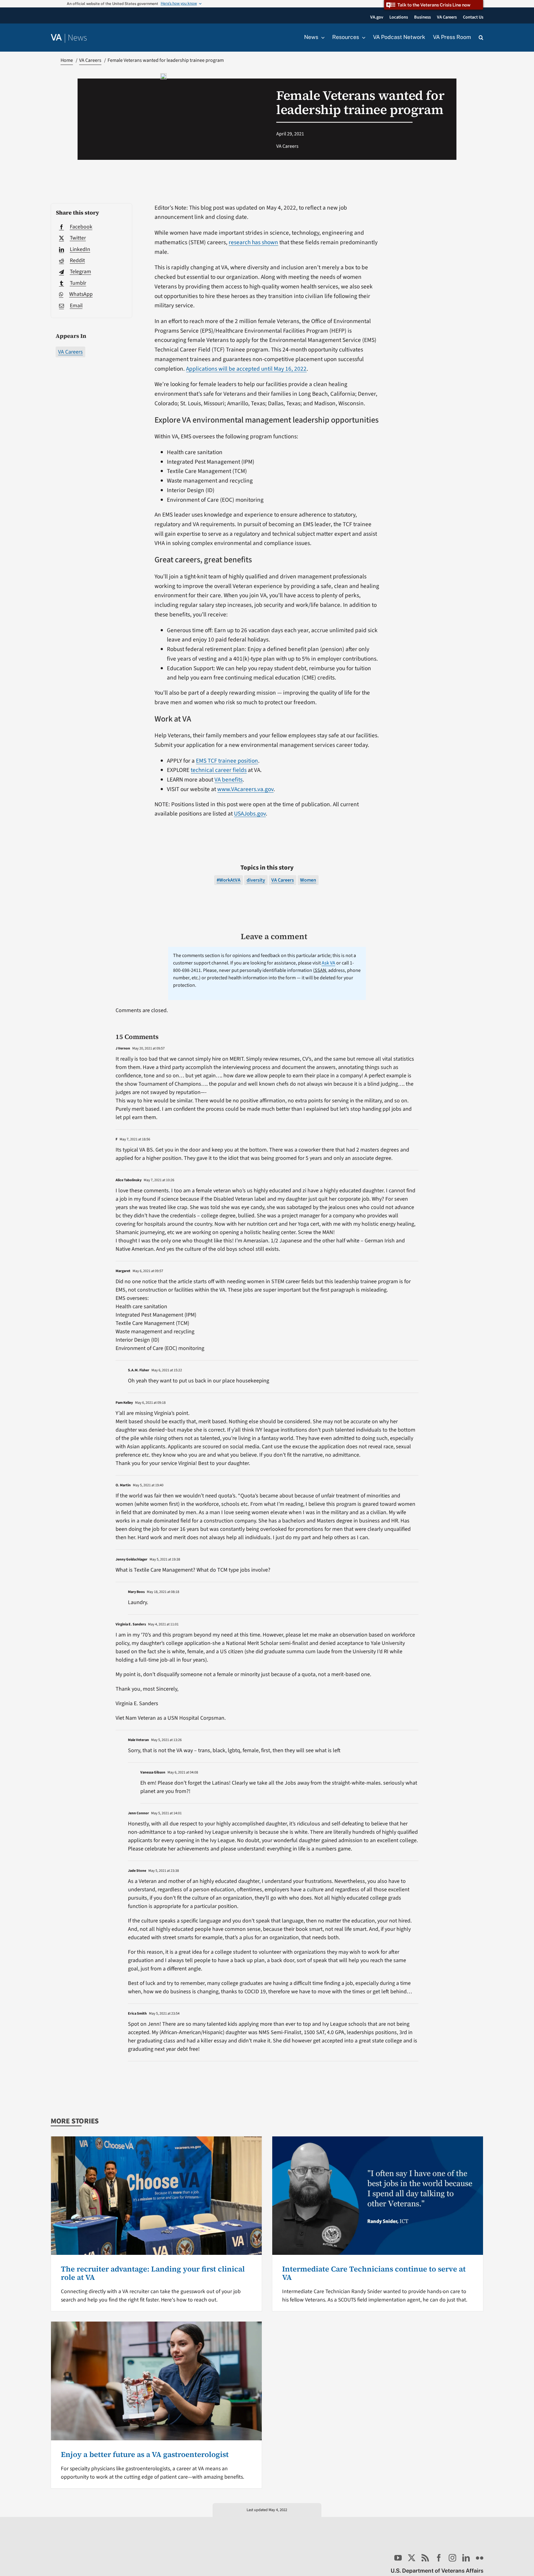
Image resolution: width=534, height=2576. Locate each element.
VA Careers (70, 352)
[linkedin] (466, 2558)
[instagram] (452, 2558)
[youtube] (398, 2558)
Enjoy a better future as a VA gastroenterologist (145, 2454)
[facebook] (439, 2558)
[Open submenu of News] (321, 37)
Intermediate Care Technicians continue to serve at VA (374, 2273)
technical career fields (219, 770)
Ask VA (328, 963)
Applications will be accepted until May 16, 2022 (246, 369)
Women (308, 880)
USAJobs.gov (250, 814)
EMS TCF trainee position (227, 761)
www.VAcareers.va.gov (245, 789)
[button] (481, 38)
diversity (256, 880)
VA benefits (229, 780)
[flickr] (480, 2558)
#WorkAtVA (229, 880)
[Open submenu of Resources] (362, 37)
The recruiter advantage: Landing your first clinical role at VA (153, 2273)
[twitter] (412, 2558)
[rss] (425, 2558)
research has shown (253, 242)
